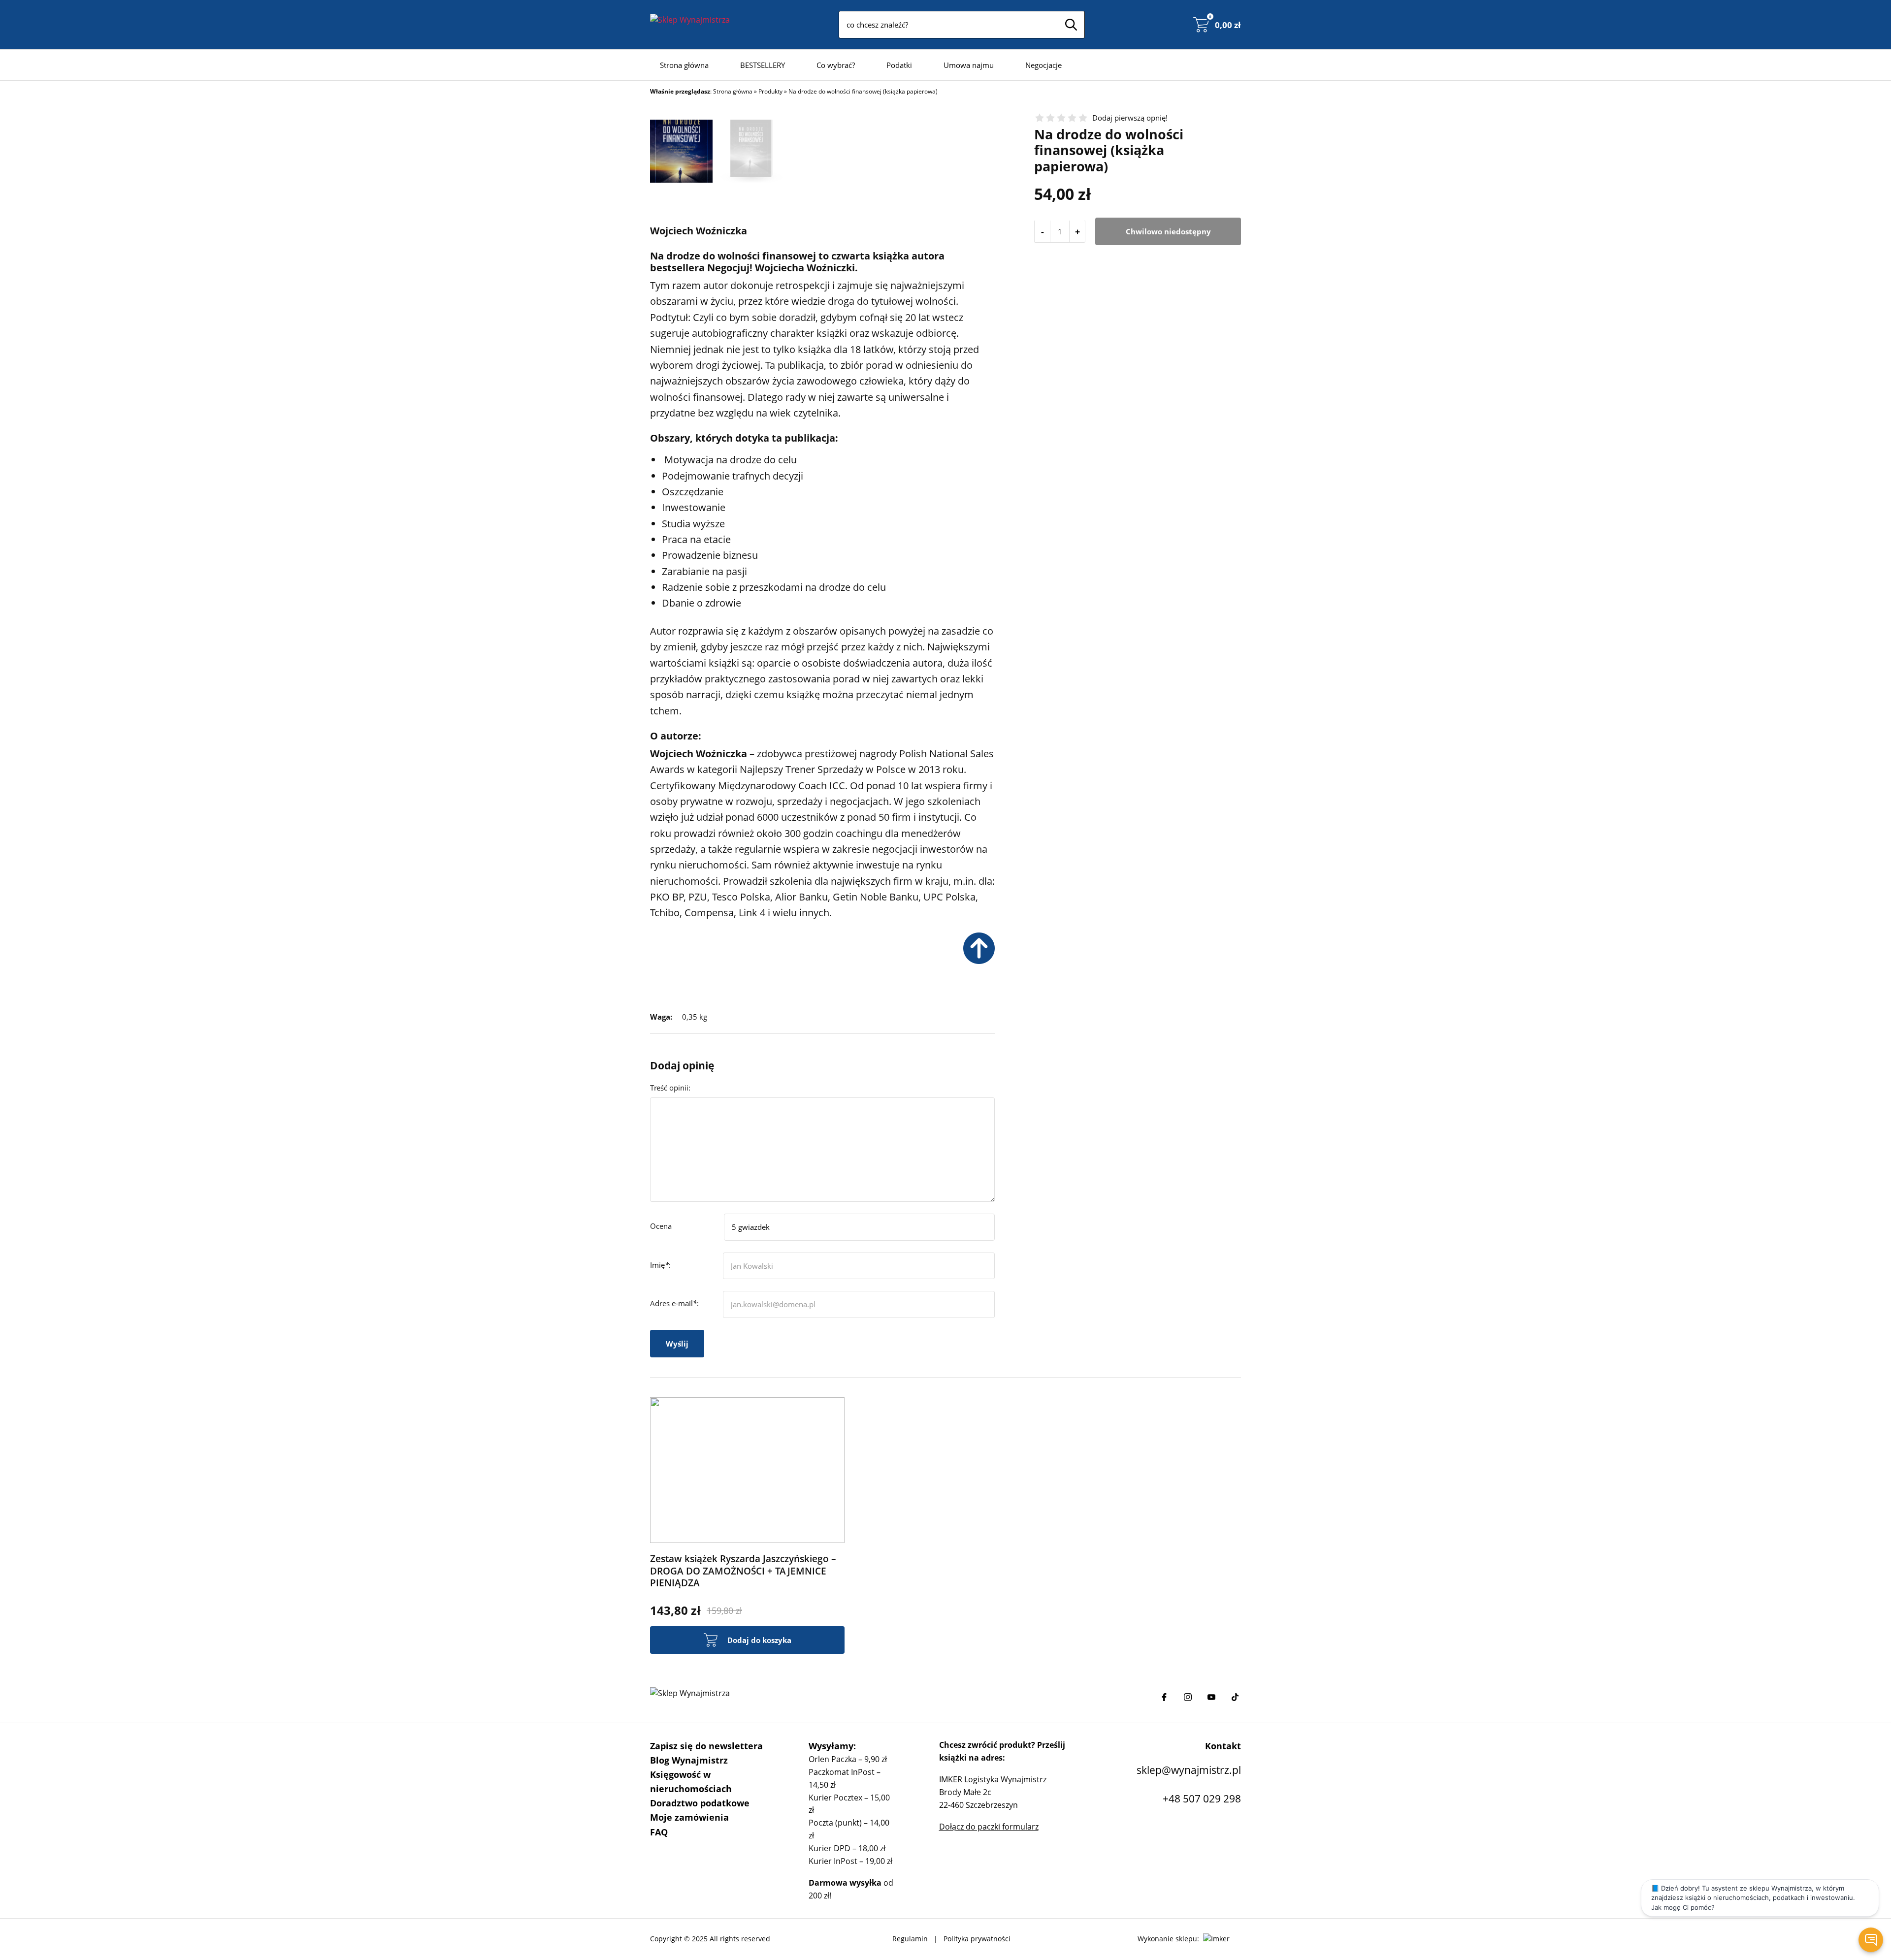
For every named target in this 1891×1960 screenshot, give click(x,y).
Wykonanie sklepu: (1168, 1939)
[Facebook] (1164, 1697)
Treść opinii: (670, 1088)
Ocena (661, 1226)
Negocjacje (1043, 65)
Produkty (770, 91)
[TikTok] (1235, 1697)
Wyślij (677, 1344)
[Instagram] (1188, 1697)
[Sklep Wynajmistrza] (690, 25)
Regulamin (910, 1939)
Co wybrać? (836, 65)
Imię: (660, 1265)
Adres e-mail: (674, 1303)
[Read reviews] (1061, 118)
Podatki (899, 65)
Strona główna (684, 65)
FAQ (659, 1832)
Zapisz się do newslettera (706, 1746)
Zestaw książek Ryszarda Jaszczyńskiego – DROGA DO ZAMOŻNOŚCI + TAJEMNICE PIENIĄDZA (743, 1571)
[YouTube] (1211, 1697)
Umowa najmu (969, 65)
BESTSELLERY (763, 65)
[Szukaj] (1071, 25)
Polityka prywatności (977, 1939)
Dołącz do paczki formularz (989, 1827)
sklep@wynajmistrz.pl (1189, 1770)
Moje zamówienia (689, 1817)
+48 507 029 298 (1202, 1799)
